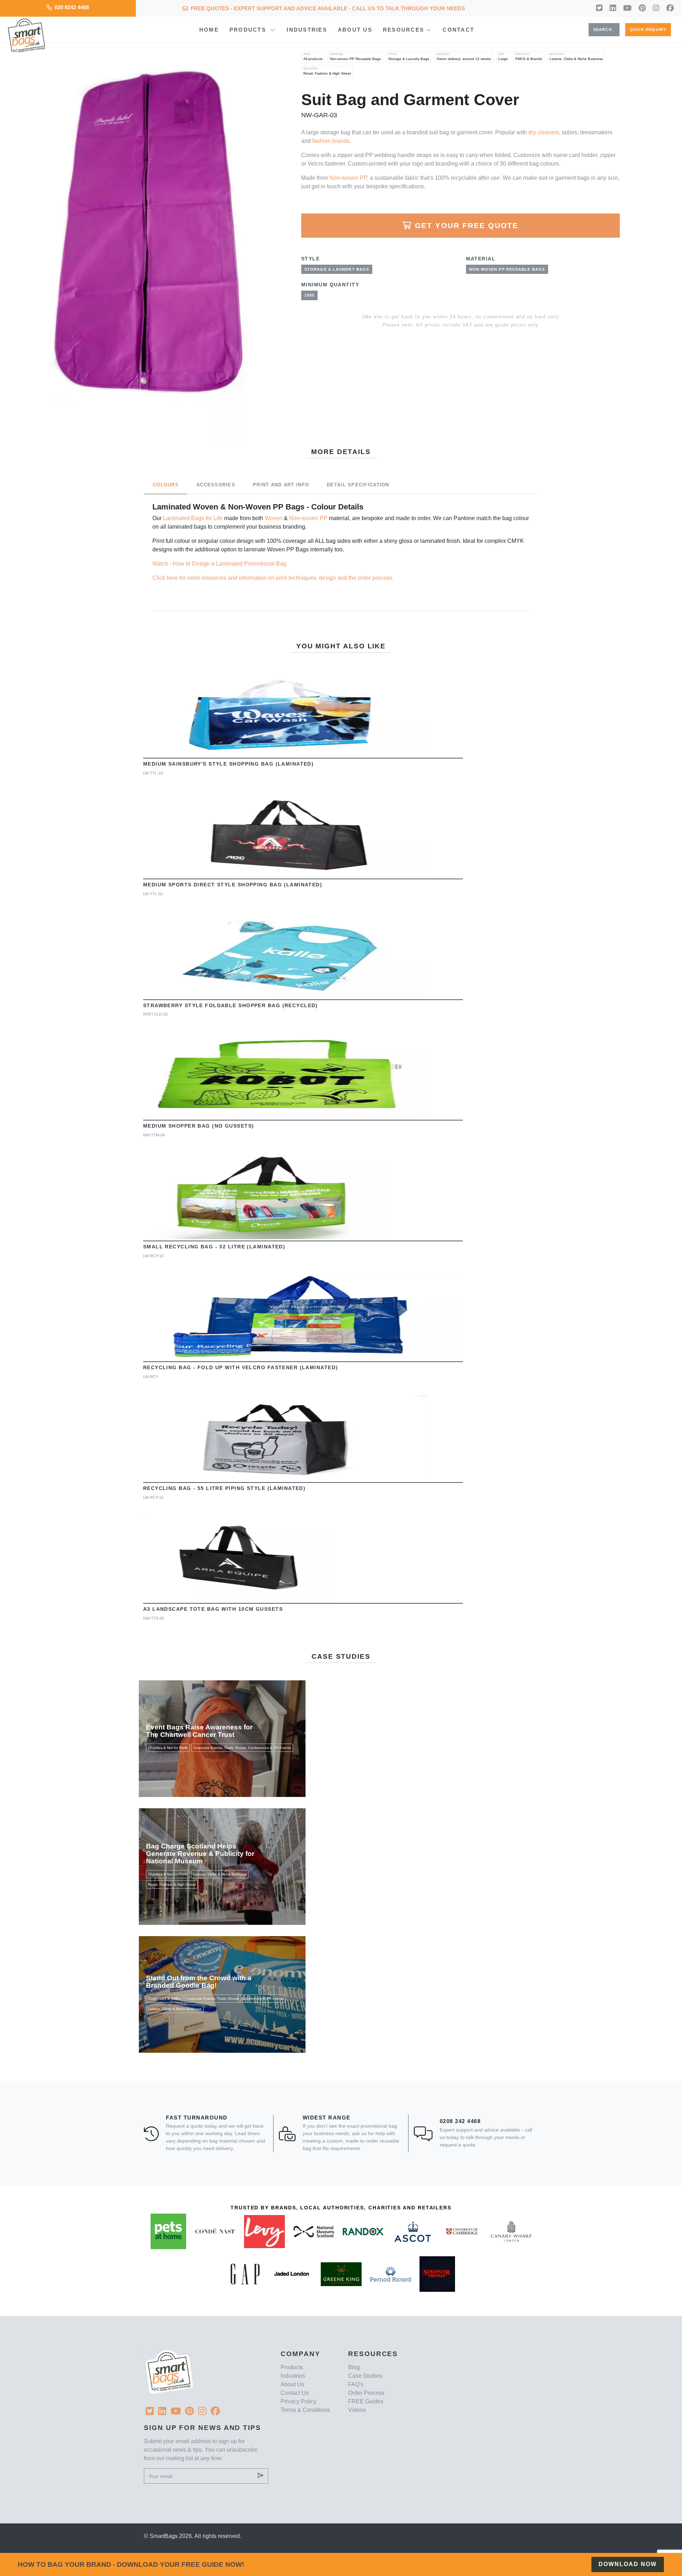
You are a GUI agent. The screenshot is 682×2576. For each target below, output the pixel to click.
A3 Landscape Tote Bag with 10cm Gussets (213, 1609)
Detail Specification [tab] (358, 485)
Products (249, 30)
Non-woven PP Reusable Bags (355, 57)
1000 (309, 295)
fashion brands (331, 141)
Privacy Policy (299, 2401)
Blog (354, 2367)
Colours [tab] (166, 485)
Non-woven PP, (349, 178)
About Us (355, 30)
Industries (307, 30)
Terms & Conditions (305, 2410)
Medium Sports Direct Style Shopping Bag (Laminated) (233, 885)
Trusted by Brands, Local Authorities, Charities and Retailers (341, 2208)
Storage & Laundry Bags (409, 57)
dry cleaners (544, 132)
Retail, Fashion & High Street (327, 71)
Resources (404, 30)
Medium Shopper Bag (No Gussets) (199, 1126)
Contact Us (295, 2393)
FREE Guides (366, 2401)
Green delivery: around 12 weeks (464, 57)
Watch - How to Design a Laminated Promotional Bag (219, 564)
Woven (274, 518)
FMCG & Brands (529, 57)
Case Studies (365, 2376)
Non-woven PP (308, 518)
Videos (357, 2410)
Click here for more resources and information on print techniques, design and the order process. (273, 578)
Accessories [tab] (216, 485)
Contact (458, 30)
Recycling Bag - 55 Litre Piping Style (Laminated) (224, 1488)
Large (503, 57)
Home (209, 30)
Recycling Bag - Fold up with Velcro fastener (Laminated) (241, 1367)
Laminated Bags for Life (193, 518)
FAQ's (356, 2384)
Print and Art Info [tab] (281, 485)
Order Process (366, 2393)
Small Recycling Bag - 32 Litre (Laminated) (214, 1247)
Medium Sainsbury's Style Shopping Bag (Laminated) (229, 764)
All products (313, 57)
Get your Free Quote (467, 225)
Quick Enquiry (648, 29)
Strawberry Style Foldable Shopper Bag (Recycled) (231, 1005)
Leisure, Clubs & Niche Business (576, 57)
